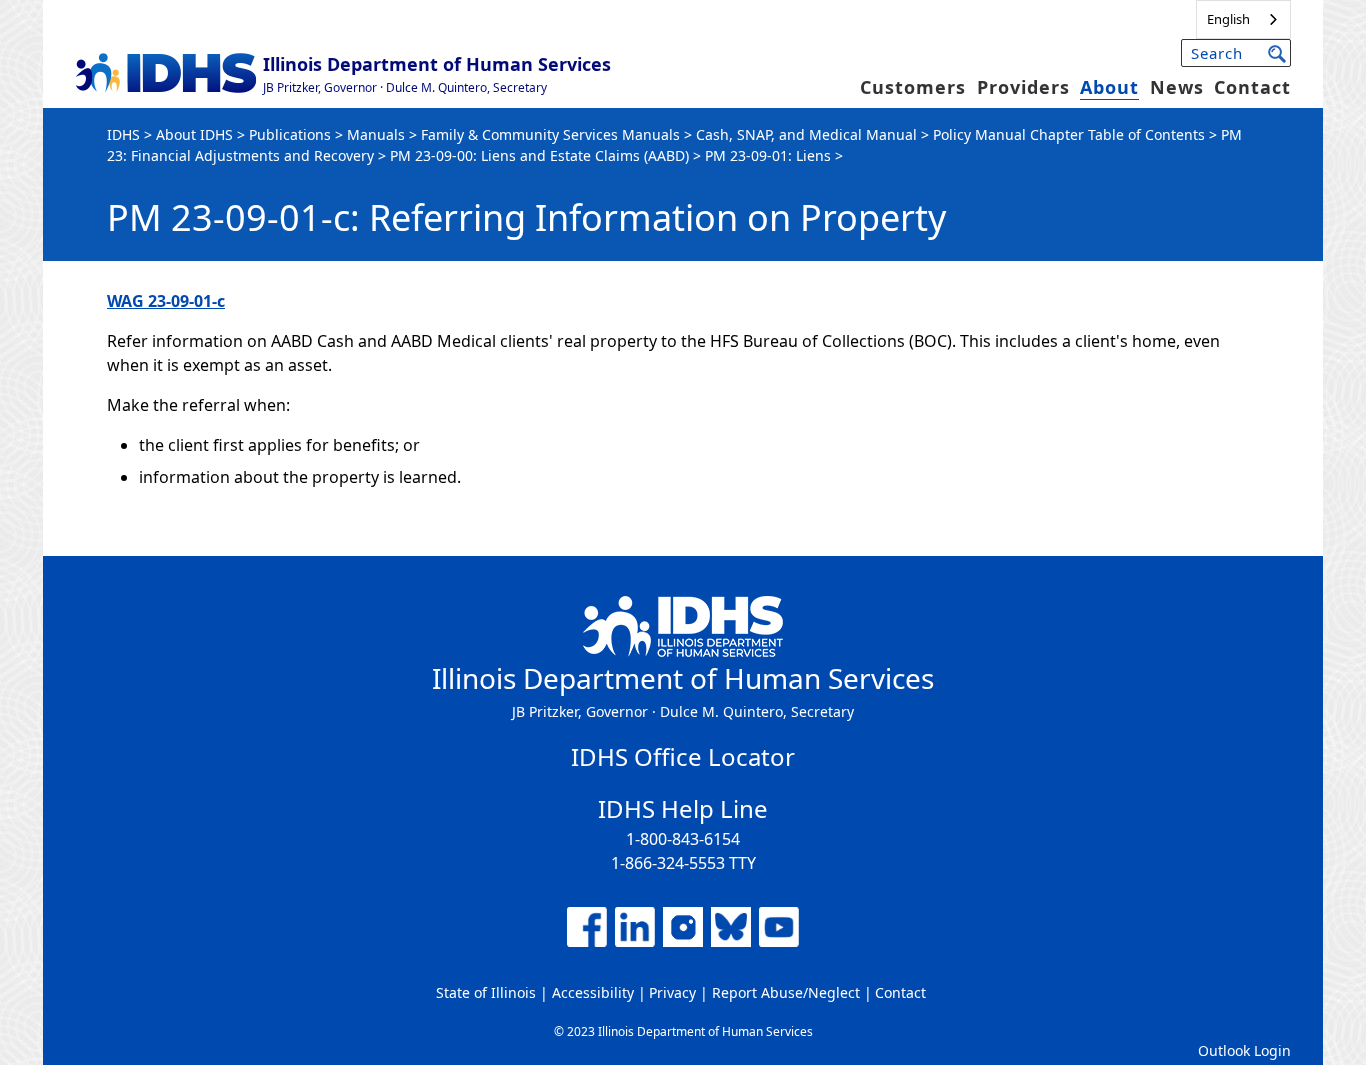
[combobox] (1243, 19)
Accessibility (593, 992)
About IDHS (194, 134)
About (1109, 87)
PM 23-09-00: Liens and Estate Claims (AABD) (539, 155)
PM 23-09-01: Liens (768, 155)
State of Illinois (486, 992)
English (1228, 19)
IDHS (123, 134)
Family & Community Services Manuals (550, 134)
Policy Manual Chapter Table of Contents (1069, 134)
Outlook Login (1244, 1050)
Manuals (376, 134)
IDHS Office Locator (683, 756)
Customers (913, 87)
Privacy (672, 992)
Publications (290, 134)
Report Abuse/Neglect (786, 992)
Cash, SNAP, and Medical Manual (806, 134)
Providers (1023, 87)
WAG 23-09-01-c (166, 301)
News (1177, 87)
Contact (1252, 87)
